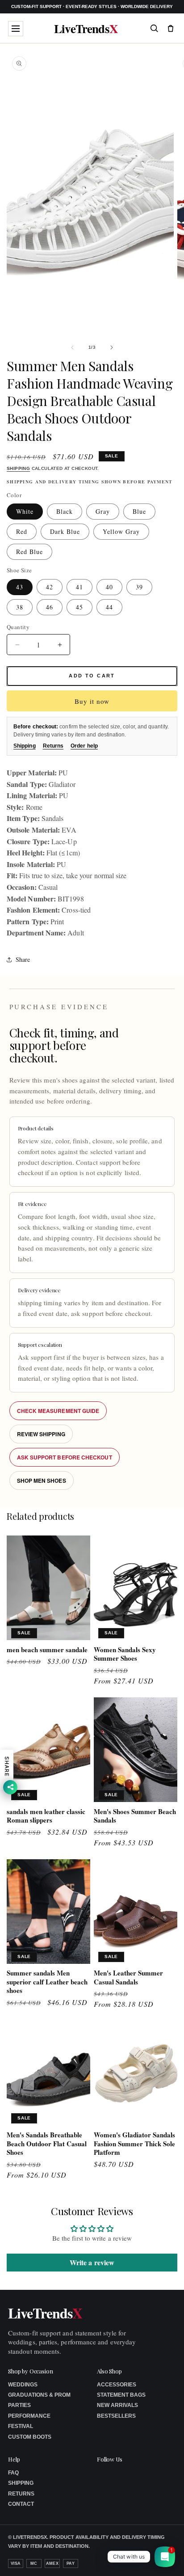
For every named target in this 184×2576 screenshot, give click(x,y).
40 (109, 587)
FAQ (13, 2473)
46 (50, 607)
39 (139, 587)
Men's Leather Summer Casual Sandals (128, 1977)
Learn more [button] (104, 2562)
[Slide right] (112, 347)
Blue (139, 511)
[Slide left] (72, 347)
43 (20, 587)
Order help (84, 746)
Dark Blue (65, 531)
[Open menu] (16, 29)
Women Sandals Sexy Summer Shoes (125, 1654)
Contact (21, 2504)
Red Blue (29, 552)
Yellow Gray (121, 531)
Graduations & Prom (39, 2395)
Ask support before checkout (65, 1457)
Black (65, 511)
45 (79, 607)
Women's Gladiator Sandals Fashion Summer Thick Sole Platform (134, 2144)
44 (109, 607)
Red (22, 531)
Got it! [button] (158, 2558)
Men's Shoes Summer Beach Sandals (135, 1816)
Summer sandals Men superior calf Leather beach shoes (47, 1982)
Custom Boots (30, 2437)
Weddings (23, 2385)
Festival (21, 2426)
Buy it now (92, 701)
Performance (29, 2416)
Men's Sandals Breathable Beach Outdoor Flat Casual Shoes (47, 2144)
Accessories (117, 2385)
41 (79, 587)
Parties (19, 2405)
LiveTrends (86, 28)
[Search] (154, 28)
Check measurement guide (58, 1411)
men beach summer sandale (47, 1650)
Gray (103, 511)
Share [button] (23, 959)
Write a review (92, 2262)
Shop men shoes (42, 1480)
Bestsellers (116, 2416)
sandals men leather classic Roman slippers (46, 1816)
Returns (53, 746)
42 (50, 587)
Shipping (18, 468)
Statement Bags (121, 2395)
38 (20, 607)
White (25, 511)
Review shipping (41, 1434)
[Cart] (171, 28)
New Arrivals (117, 2405)
